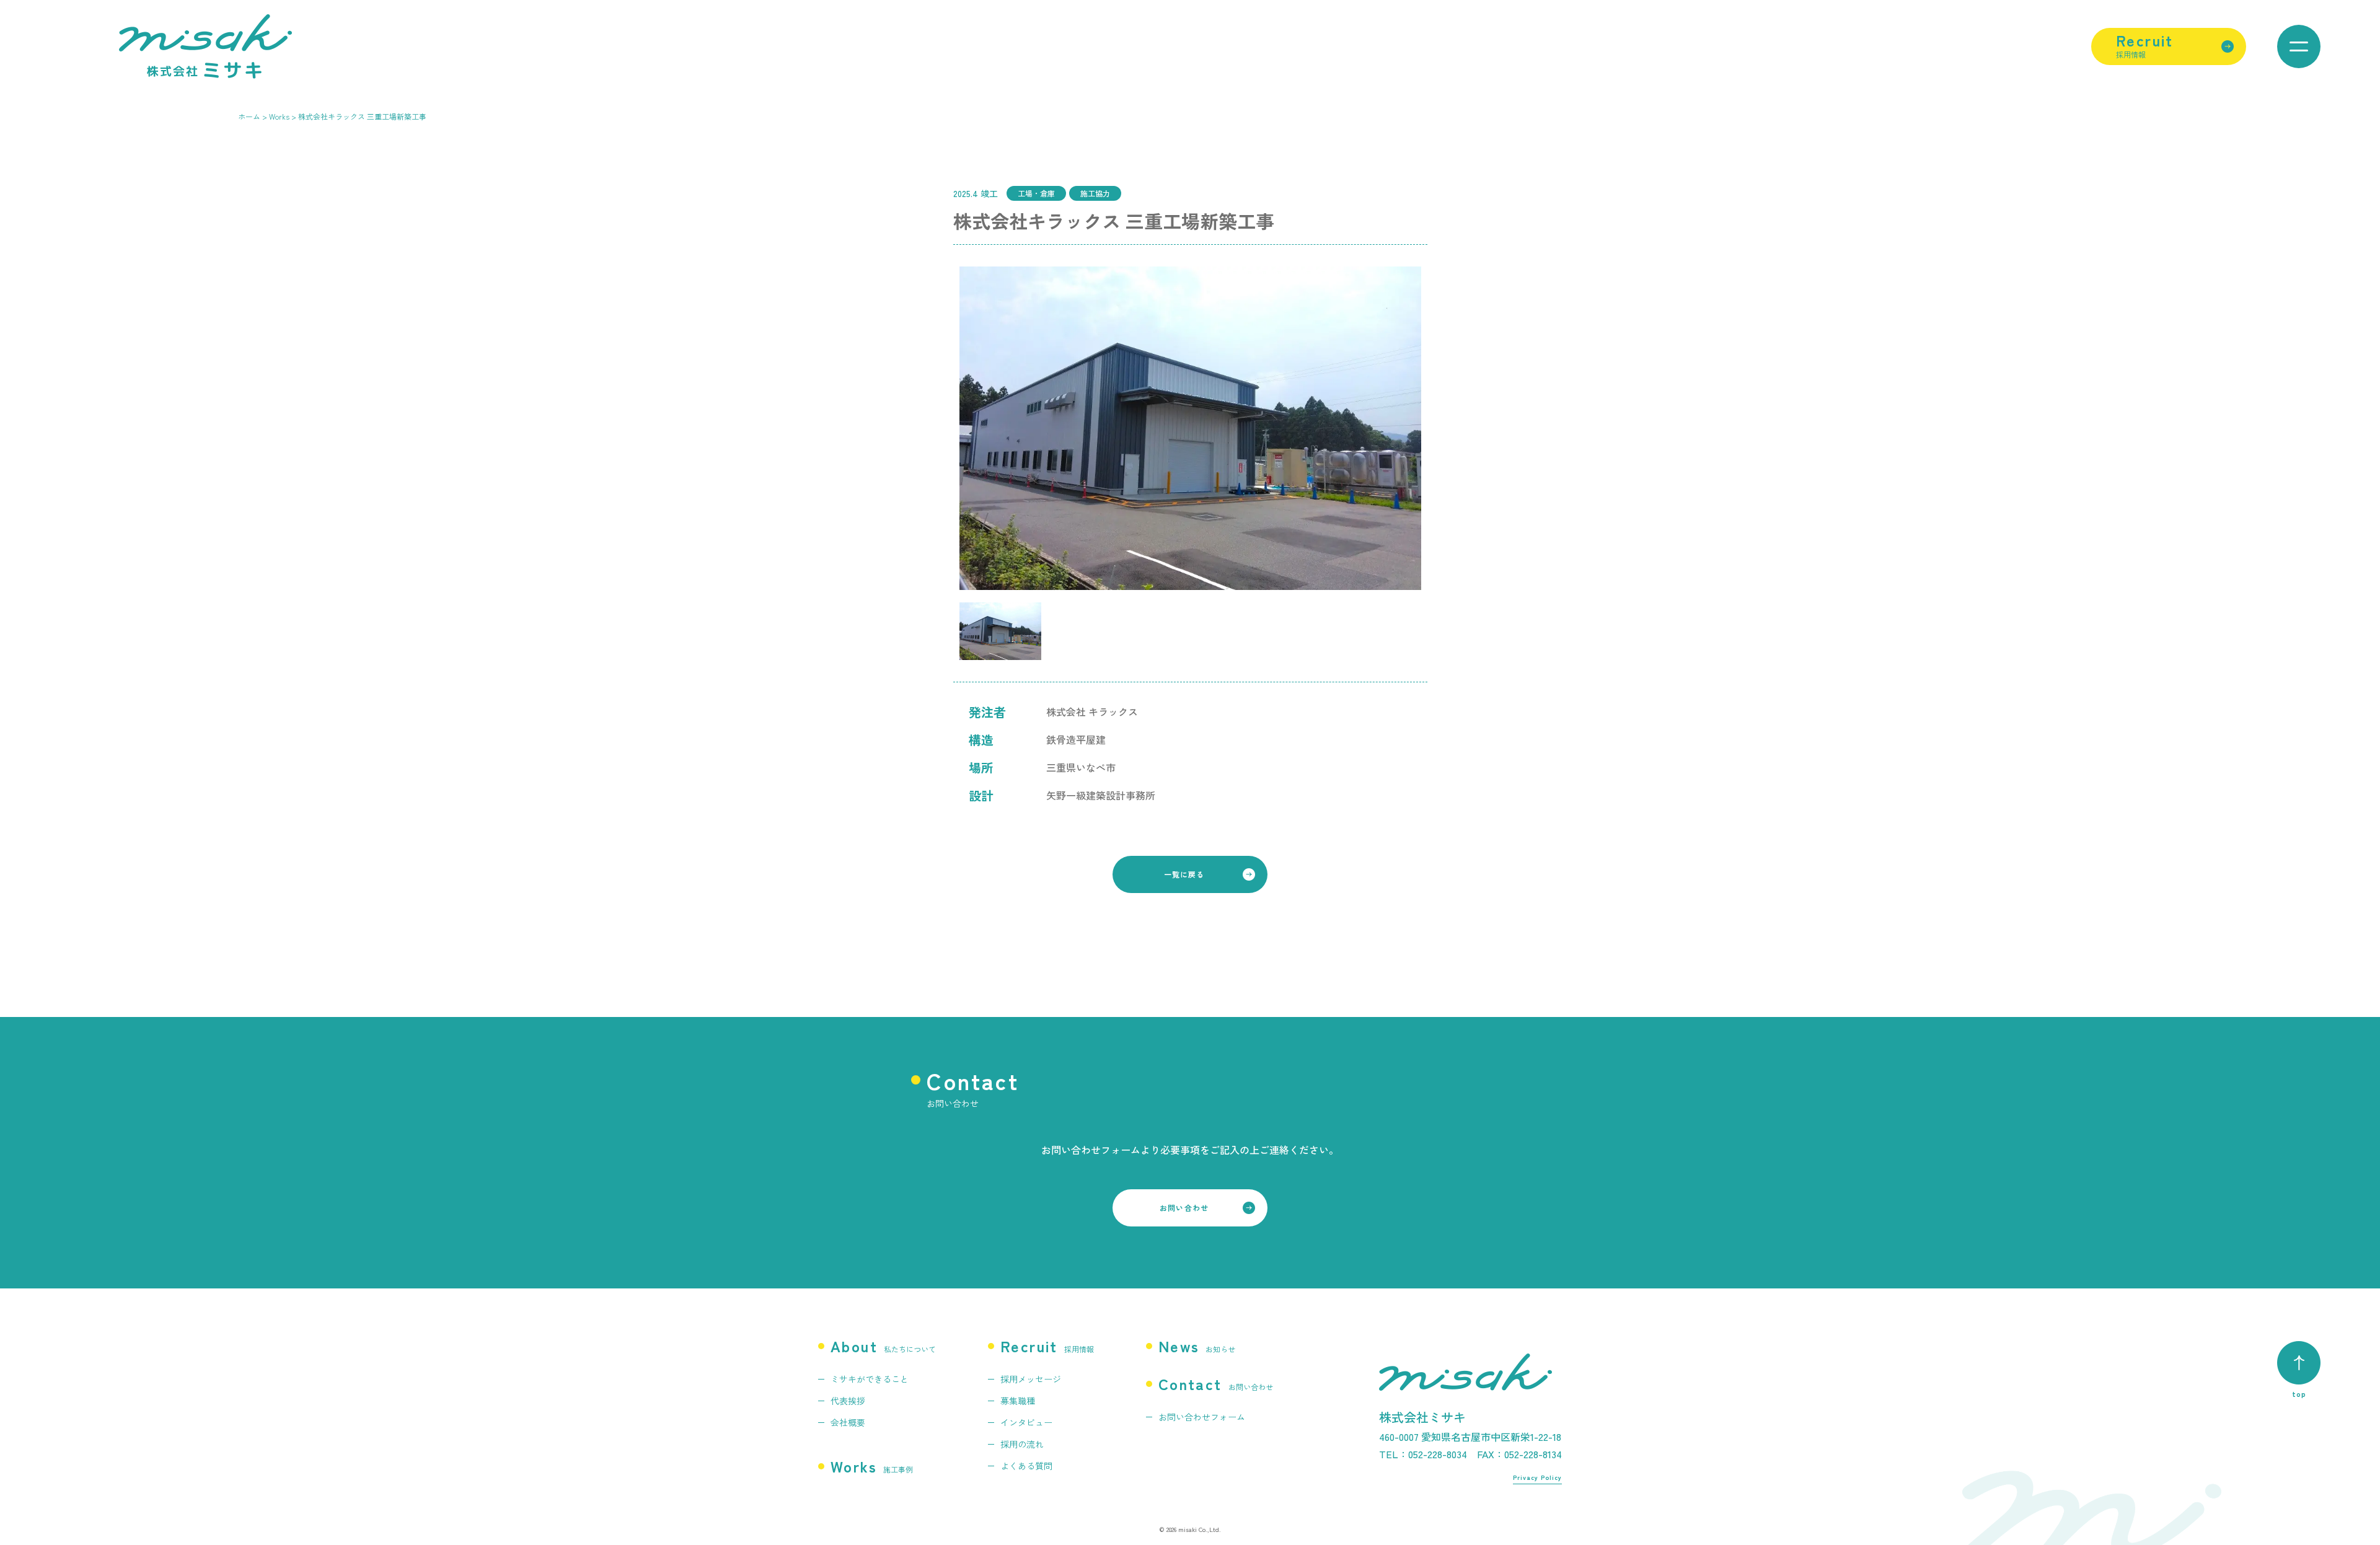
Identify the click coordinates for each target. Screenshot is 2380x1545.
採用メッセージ (1031, 1379)
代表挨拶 (848, 1401)
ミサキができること (870, 1379)
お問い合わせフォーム (1202, 1417)
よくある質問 (1026, 1466)
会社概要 (848, 1422)
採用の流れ (1022, 1444)
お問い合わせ (1184, 1208)
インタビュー (1026, 1422)
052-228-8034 (1438, 1454)
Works (279, 116)
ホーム (249, 116)
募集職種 (1018, 1401)
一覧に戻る (1184, 874)
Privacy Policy (1537, 1477)
